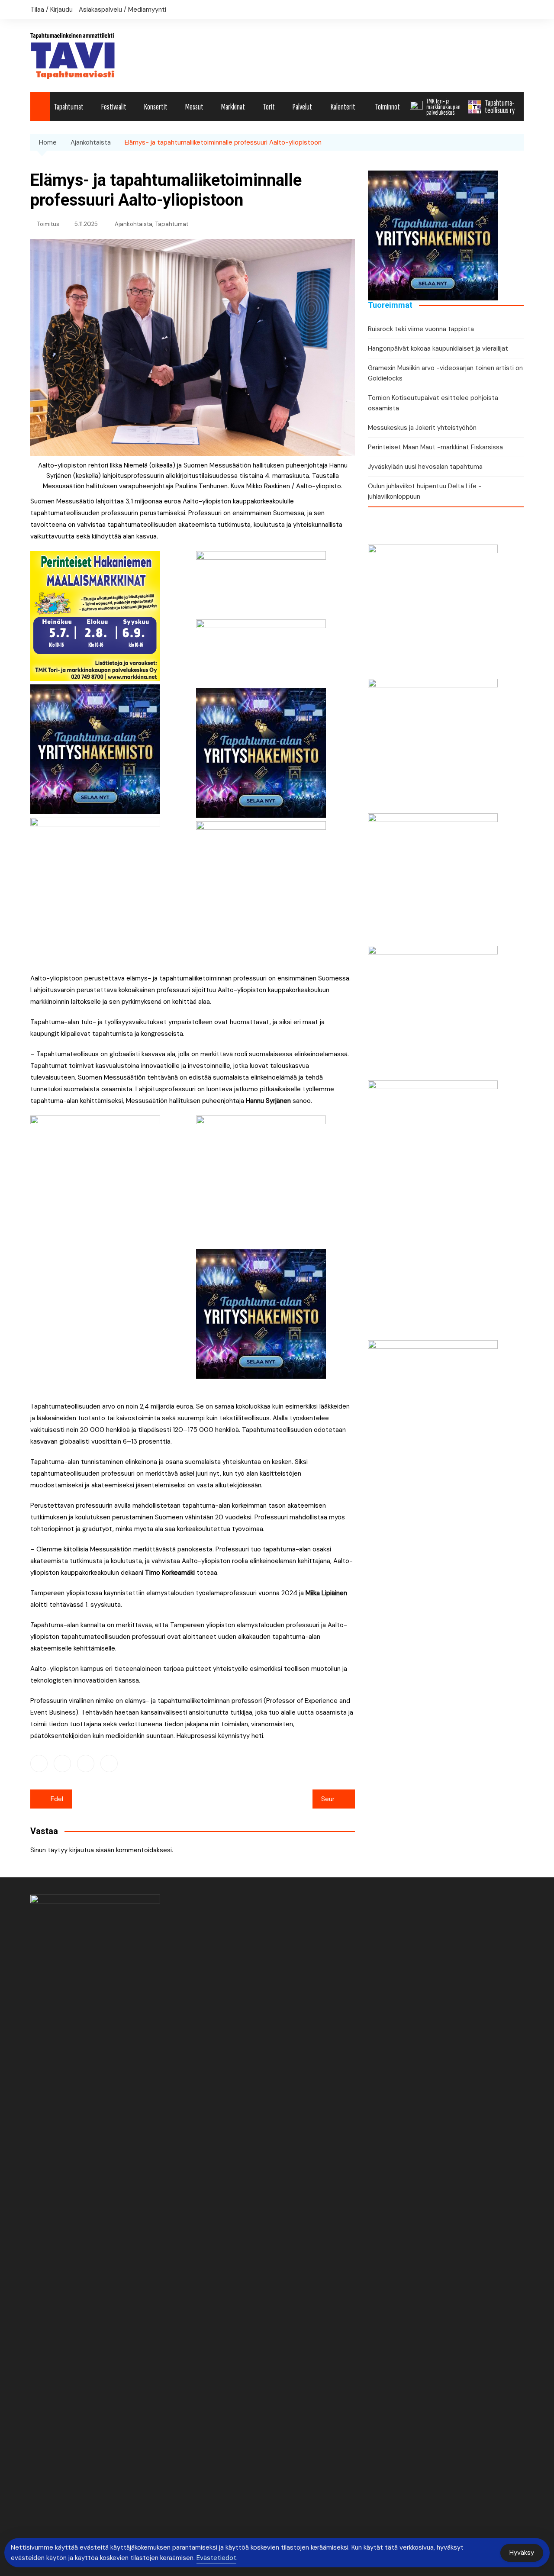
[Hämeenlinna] (95, 849)
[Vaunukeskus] (433, 1210)
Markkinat (233, 107)
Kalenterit (343, 107)
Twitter (62, 1764)
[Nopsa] (95, 1245)
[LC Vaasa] (261, 583)
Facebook (39, 1764)
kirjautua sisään (92, 1850)
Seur (328, 1799)
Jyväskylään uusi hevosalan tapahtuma (425, 467)
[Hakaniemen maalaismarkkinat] (95, 615)
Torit (269, 107)
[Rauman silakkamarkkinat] (261, 651)
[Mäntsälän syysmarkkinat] (433, 743)
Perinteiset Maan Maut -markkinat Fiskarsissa (435, 447)
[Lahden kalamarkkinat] (261, 885)
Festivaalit (114, 107)
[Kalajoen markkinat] (261, 1180)
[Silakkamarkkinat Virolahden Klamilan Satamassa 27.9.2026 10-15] (433, 609)
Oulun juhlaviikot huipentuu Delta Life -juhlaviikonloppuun (425, 491)
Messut (194, 107)
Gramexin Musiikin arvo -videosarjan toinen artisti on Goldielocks (445, 373)
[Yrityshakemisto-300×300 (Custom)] (95, 748)
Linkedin (86, 1764)
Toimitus (48, 224)
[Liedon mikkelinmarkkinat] (433, 1010)
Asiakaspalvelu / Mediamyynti (122, 10)
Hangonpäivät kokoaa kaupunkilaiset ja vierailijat (438, 348)
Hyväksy (522, 2553)
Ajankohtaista (134, 224)
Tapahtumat (69, 107)
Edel (57, 1799)
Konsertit (156, 107)
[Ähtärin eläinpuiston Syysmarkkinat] (433, 877)
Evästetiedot (216, 2558)
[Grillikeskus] (433, 1470)
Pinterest (109, 1764)
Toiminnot (387, 107)
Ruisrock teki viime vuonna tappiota (421, 329)
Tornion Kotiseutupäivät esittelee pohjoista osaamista (433, 403)
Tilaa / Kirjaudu (52, 10)
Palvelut (302, 107)
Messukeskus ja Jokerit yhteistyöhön (422, 428)
